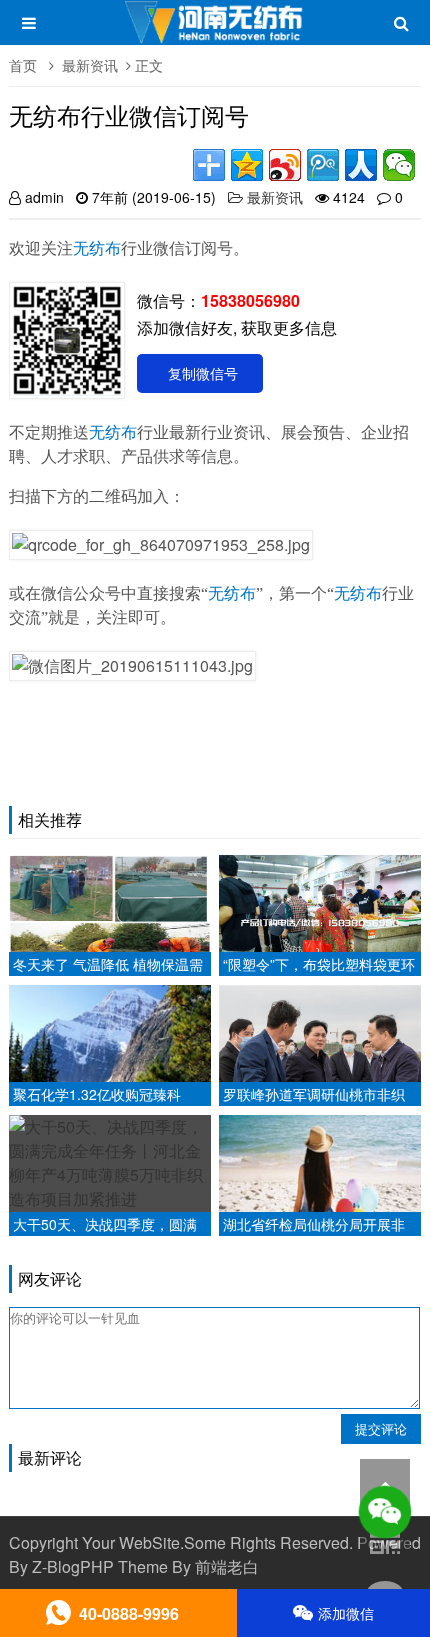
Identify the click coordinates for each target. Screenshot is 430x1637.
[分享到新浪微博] (285, 165)
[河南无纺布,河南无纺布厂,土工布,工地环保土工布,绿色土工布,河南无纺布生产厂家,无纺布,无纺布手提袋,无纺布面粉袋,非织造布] (215, 32)
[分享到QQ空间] (247, 165)
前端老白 (227, 1566)
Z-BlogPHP (73, 1566)
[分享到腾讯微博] (323, 165)
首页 (23, 65)
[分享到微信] (399, 165)
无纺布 (97, 247)
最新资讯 (90, 65)
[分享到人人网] (361, 165)
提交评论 (381, 1428)
